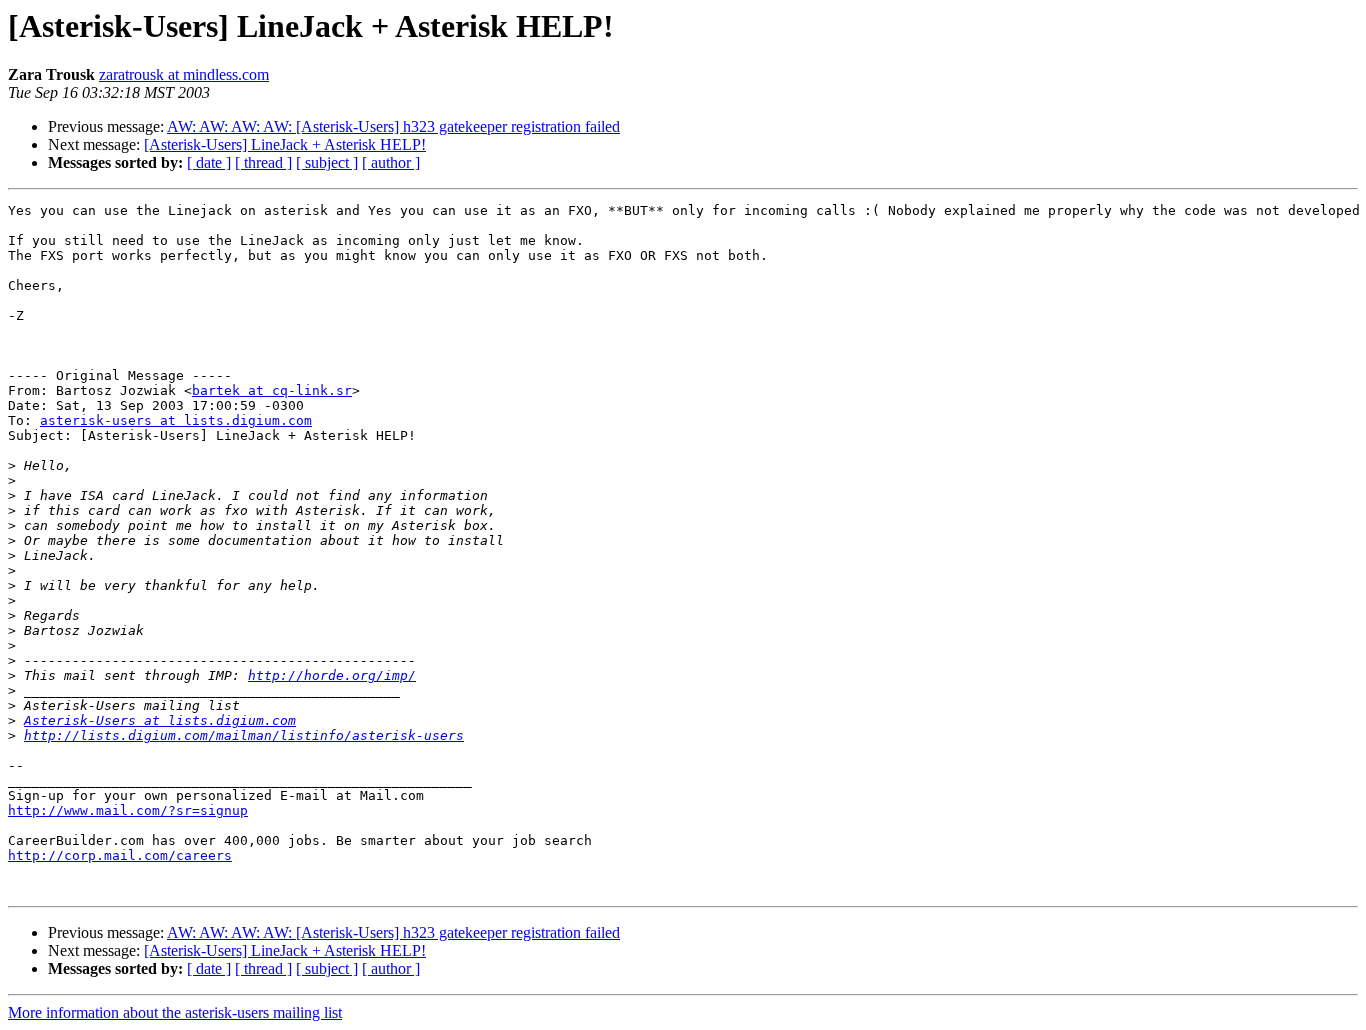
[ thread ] (263, 162)
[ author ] (391, 162)
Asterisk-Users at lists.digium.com (160, 720)
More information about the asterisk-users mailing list (175, 1012)
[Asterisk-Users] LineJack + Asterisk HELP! (285, 144)
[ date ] (209, 162)
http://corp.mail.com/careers (120, 855)
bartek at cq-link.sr (272, 390)
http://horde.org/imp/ (332, 675)
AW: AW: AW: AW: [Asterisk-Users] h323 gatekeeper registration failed (393, 126)
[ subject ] (327, 162)
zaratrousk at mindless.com (184, 74)
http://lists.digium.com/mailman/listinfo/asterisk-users (244, 735)
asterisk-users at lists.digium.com (176, 420)
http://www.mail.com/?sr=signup (128, 810)
